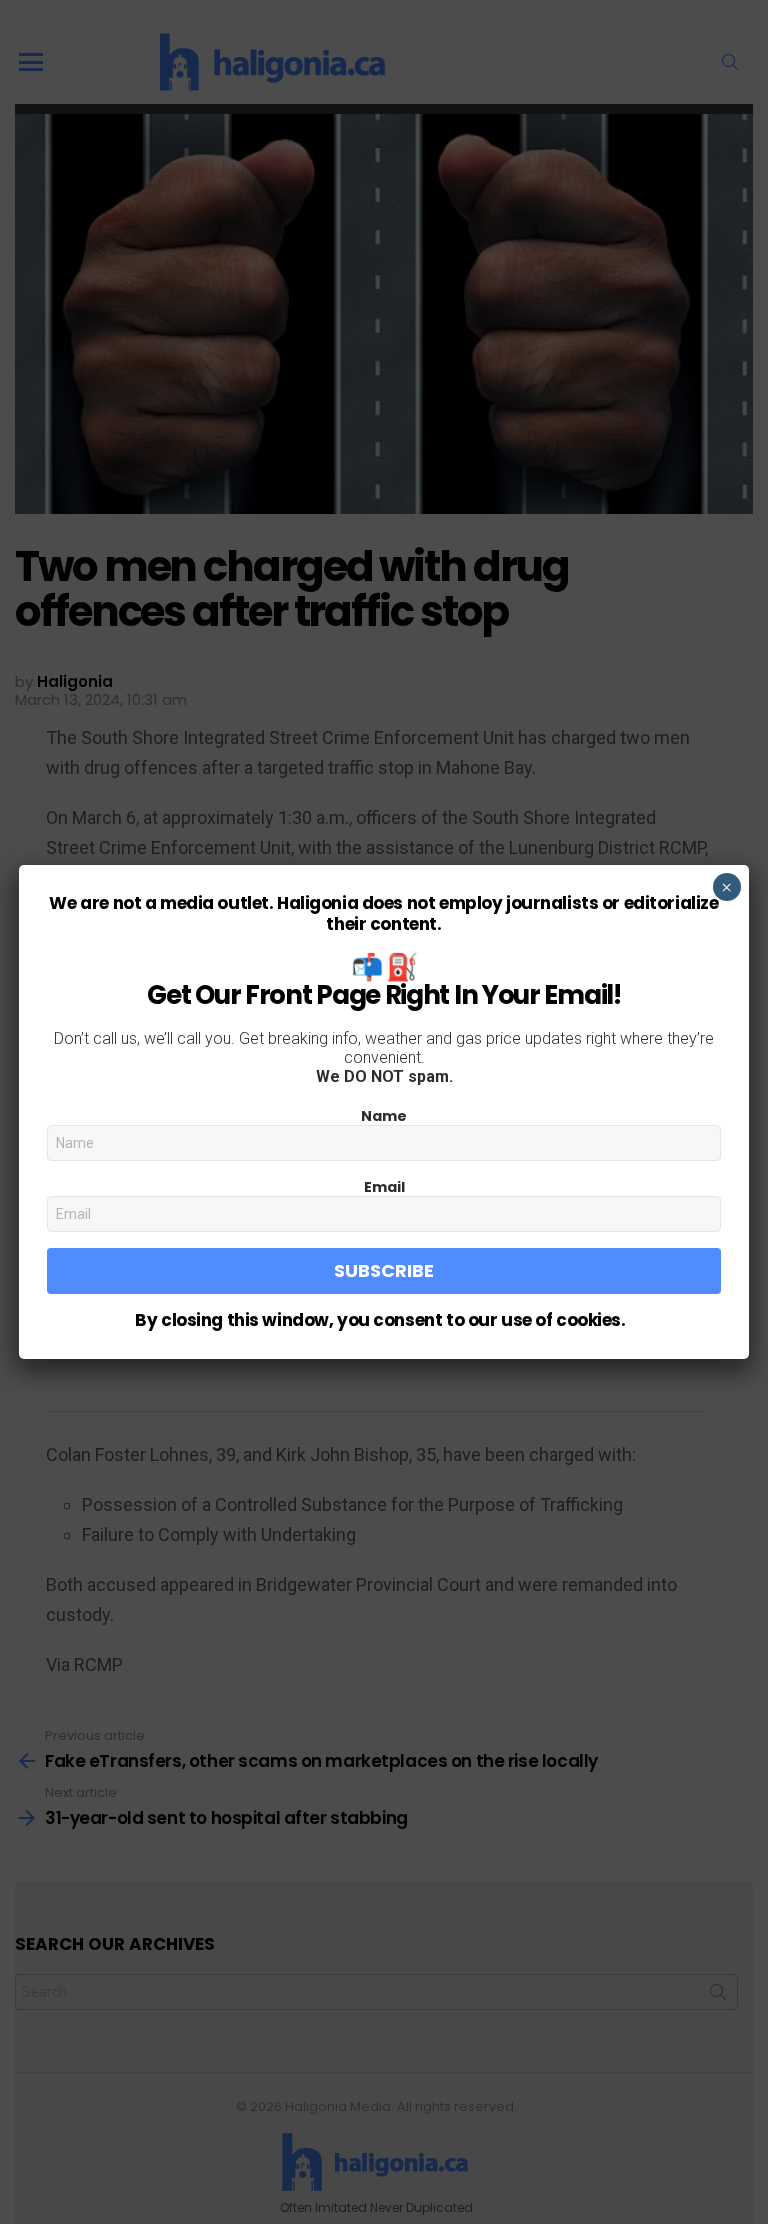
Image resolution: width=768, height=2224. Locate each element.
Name (384, 1116)
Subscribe (384, 1270)
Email (384, 1187)
